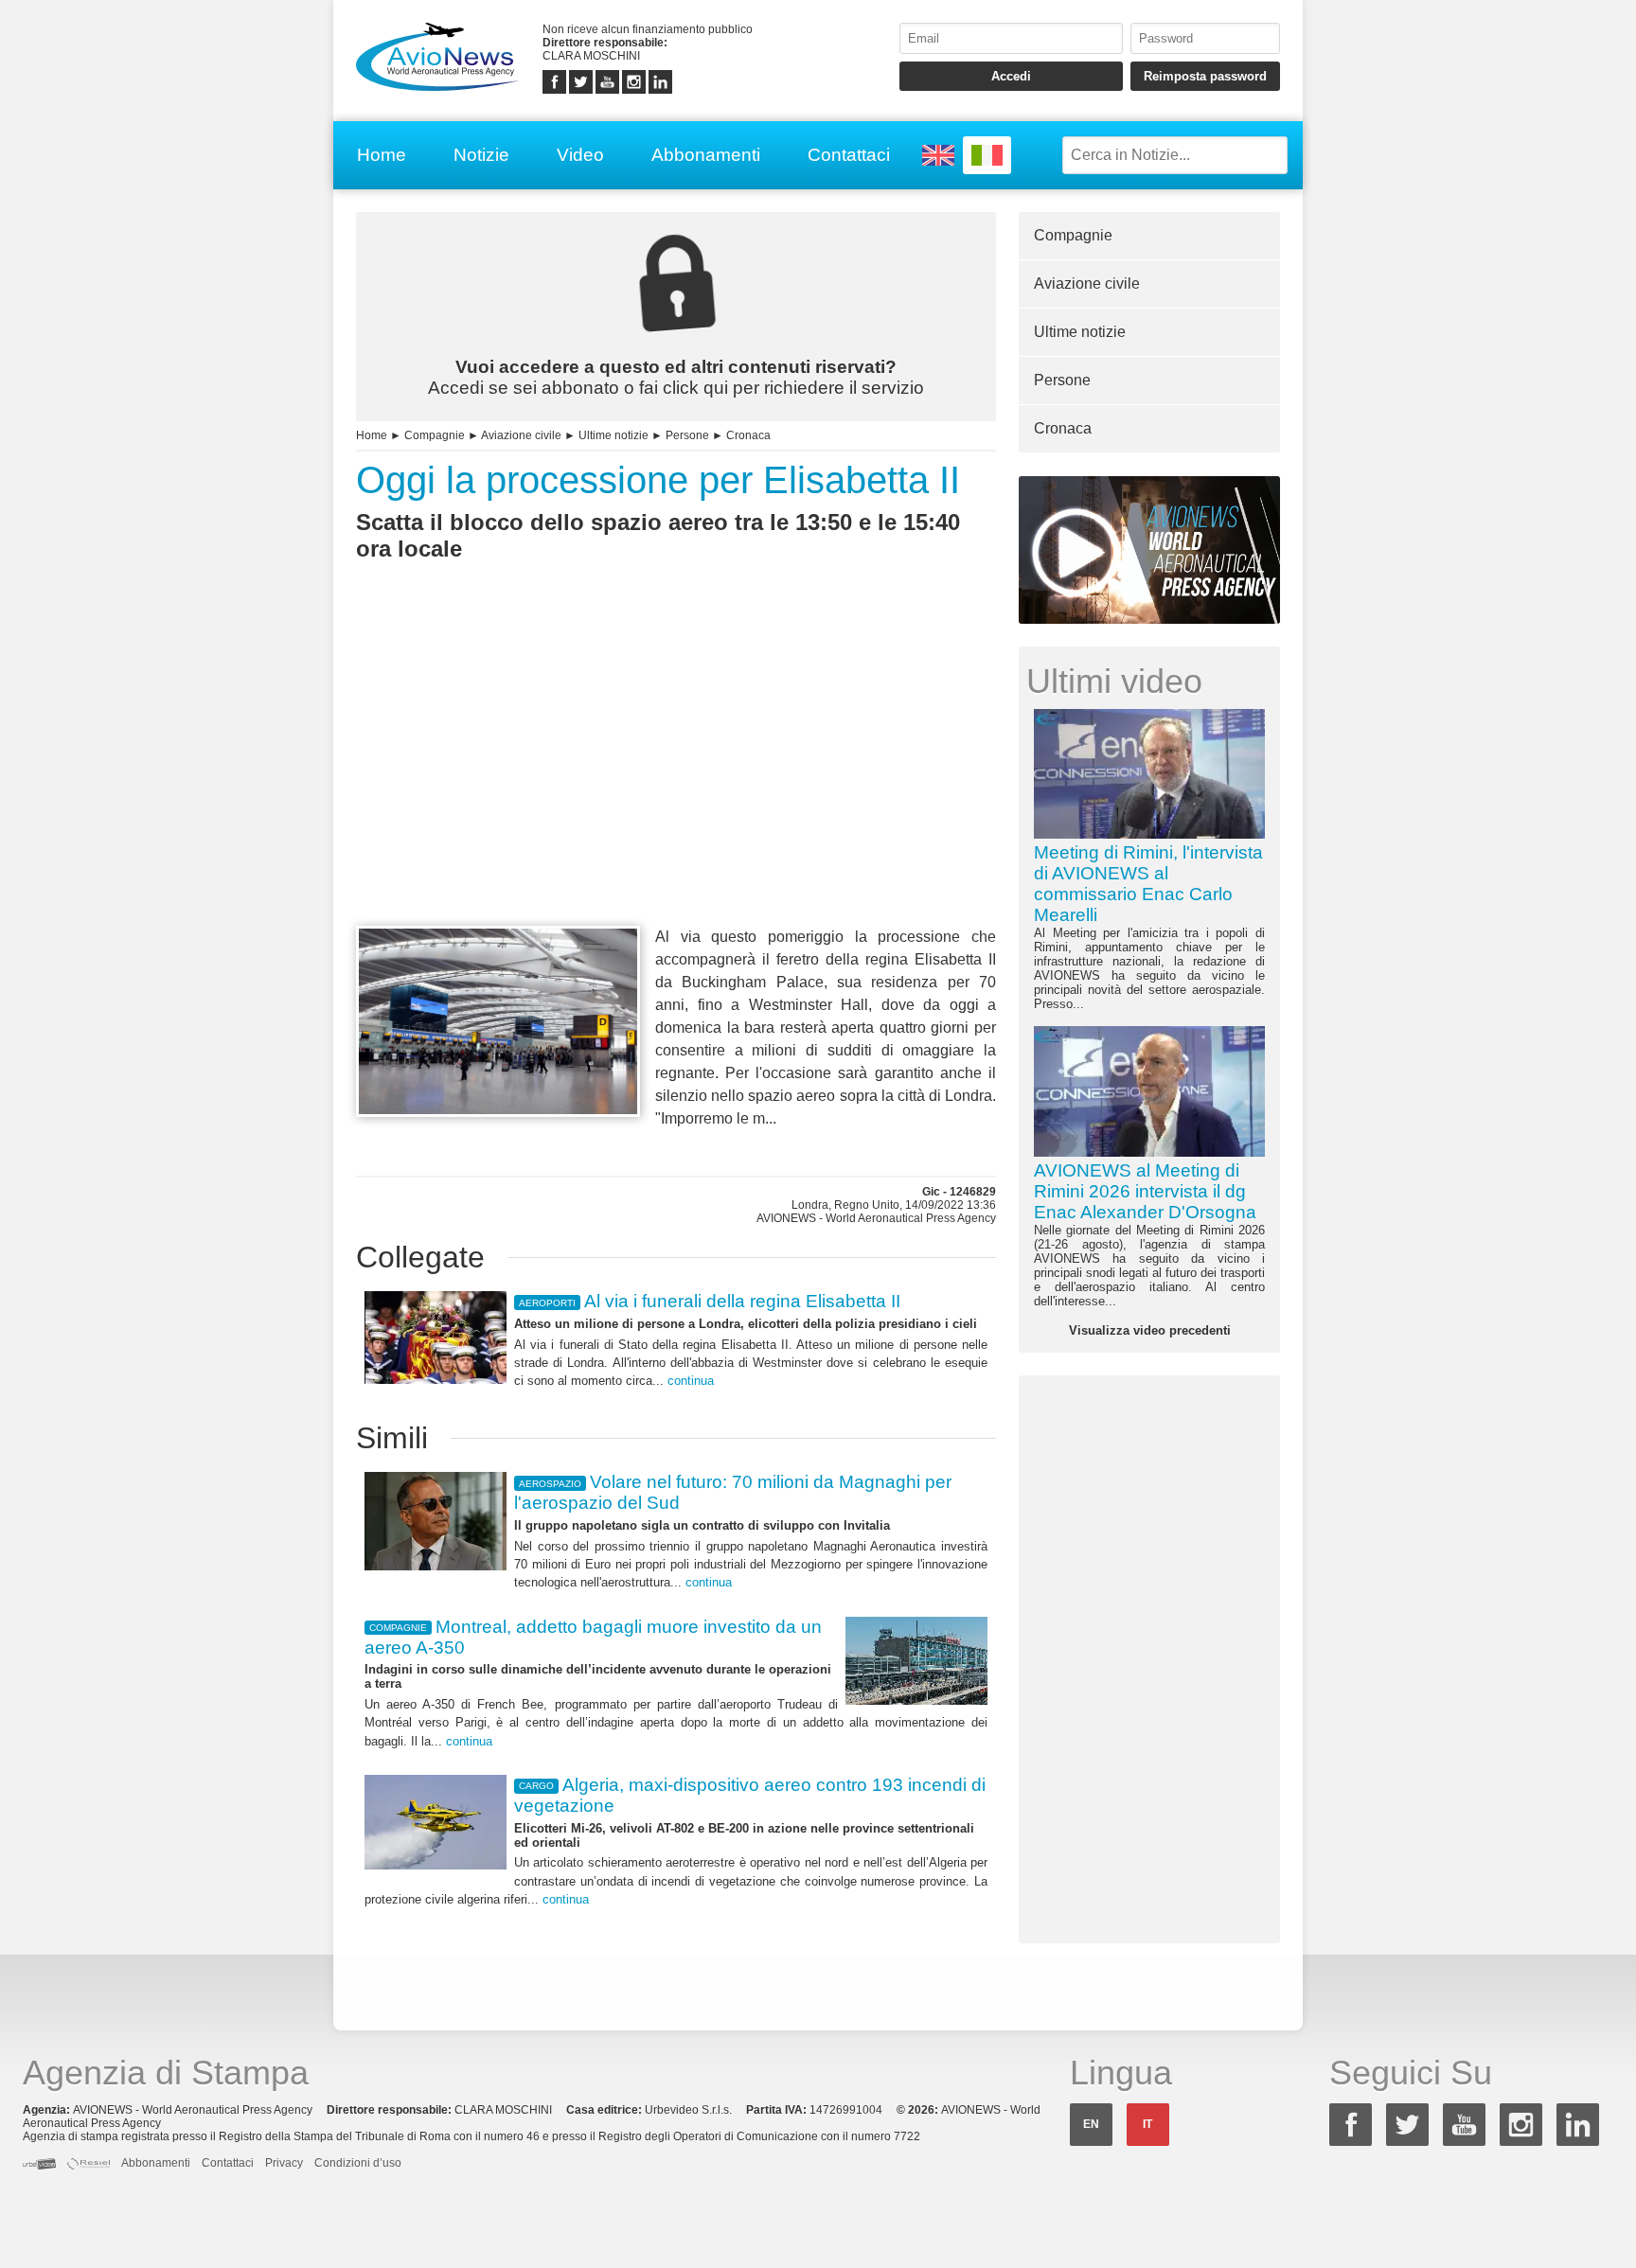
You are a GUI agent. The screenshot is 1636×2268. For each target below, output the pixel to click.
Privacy (284, 2163)
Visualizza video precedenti (1150, 1330)
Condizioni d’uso (358, 2163)
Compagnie (435, 435)
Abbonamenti (706, 155)
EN (1091, 2124)
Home (382, 155)
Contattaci (849, 155)
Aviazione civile (521, 435)
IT (1147, 2124)
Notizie (481, 155)
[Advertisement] (676, 778)
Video (580, 155)
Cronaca (748, 435)
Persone (687, 435)
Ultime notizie (613, 435)
